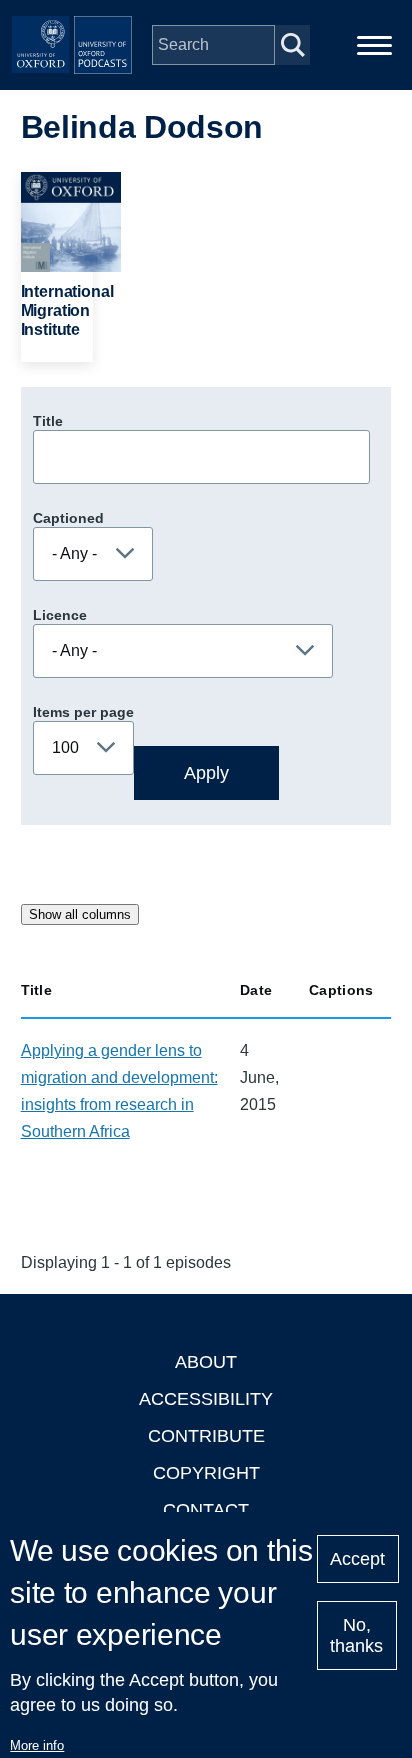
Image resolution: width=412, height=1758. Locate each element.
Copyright (206, 1473)
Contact (206, 1510)
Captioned (68, 518)
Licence (60, 615)
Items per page (83, 712)
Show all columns (80, 914)
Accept (357, 1559)
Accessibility (206, 1399)
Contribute (206, 1436)
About (206, 1362)
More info (37, 1745)
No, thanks (356, 1635)
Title (48, 421)
